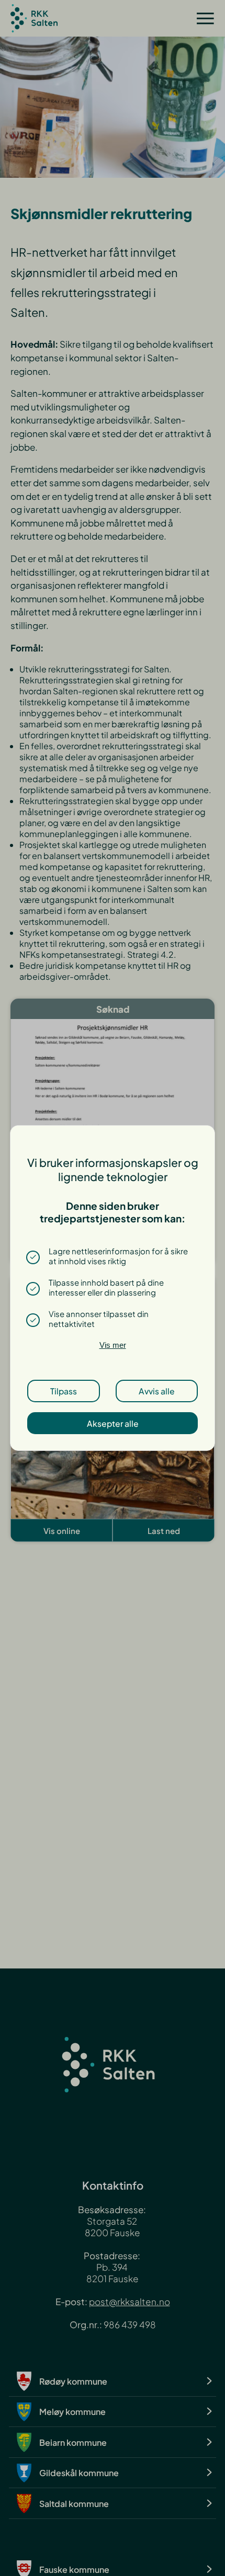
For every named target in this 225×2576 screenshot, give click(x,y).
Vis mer (113, 1345)
